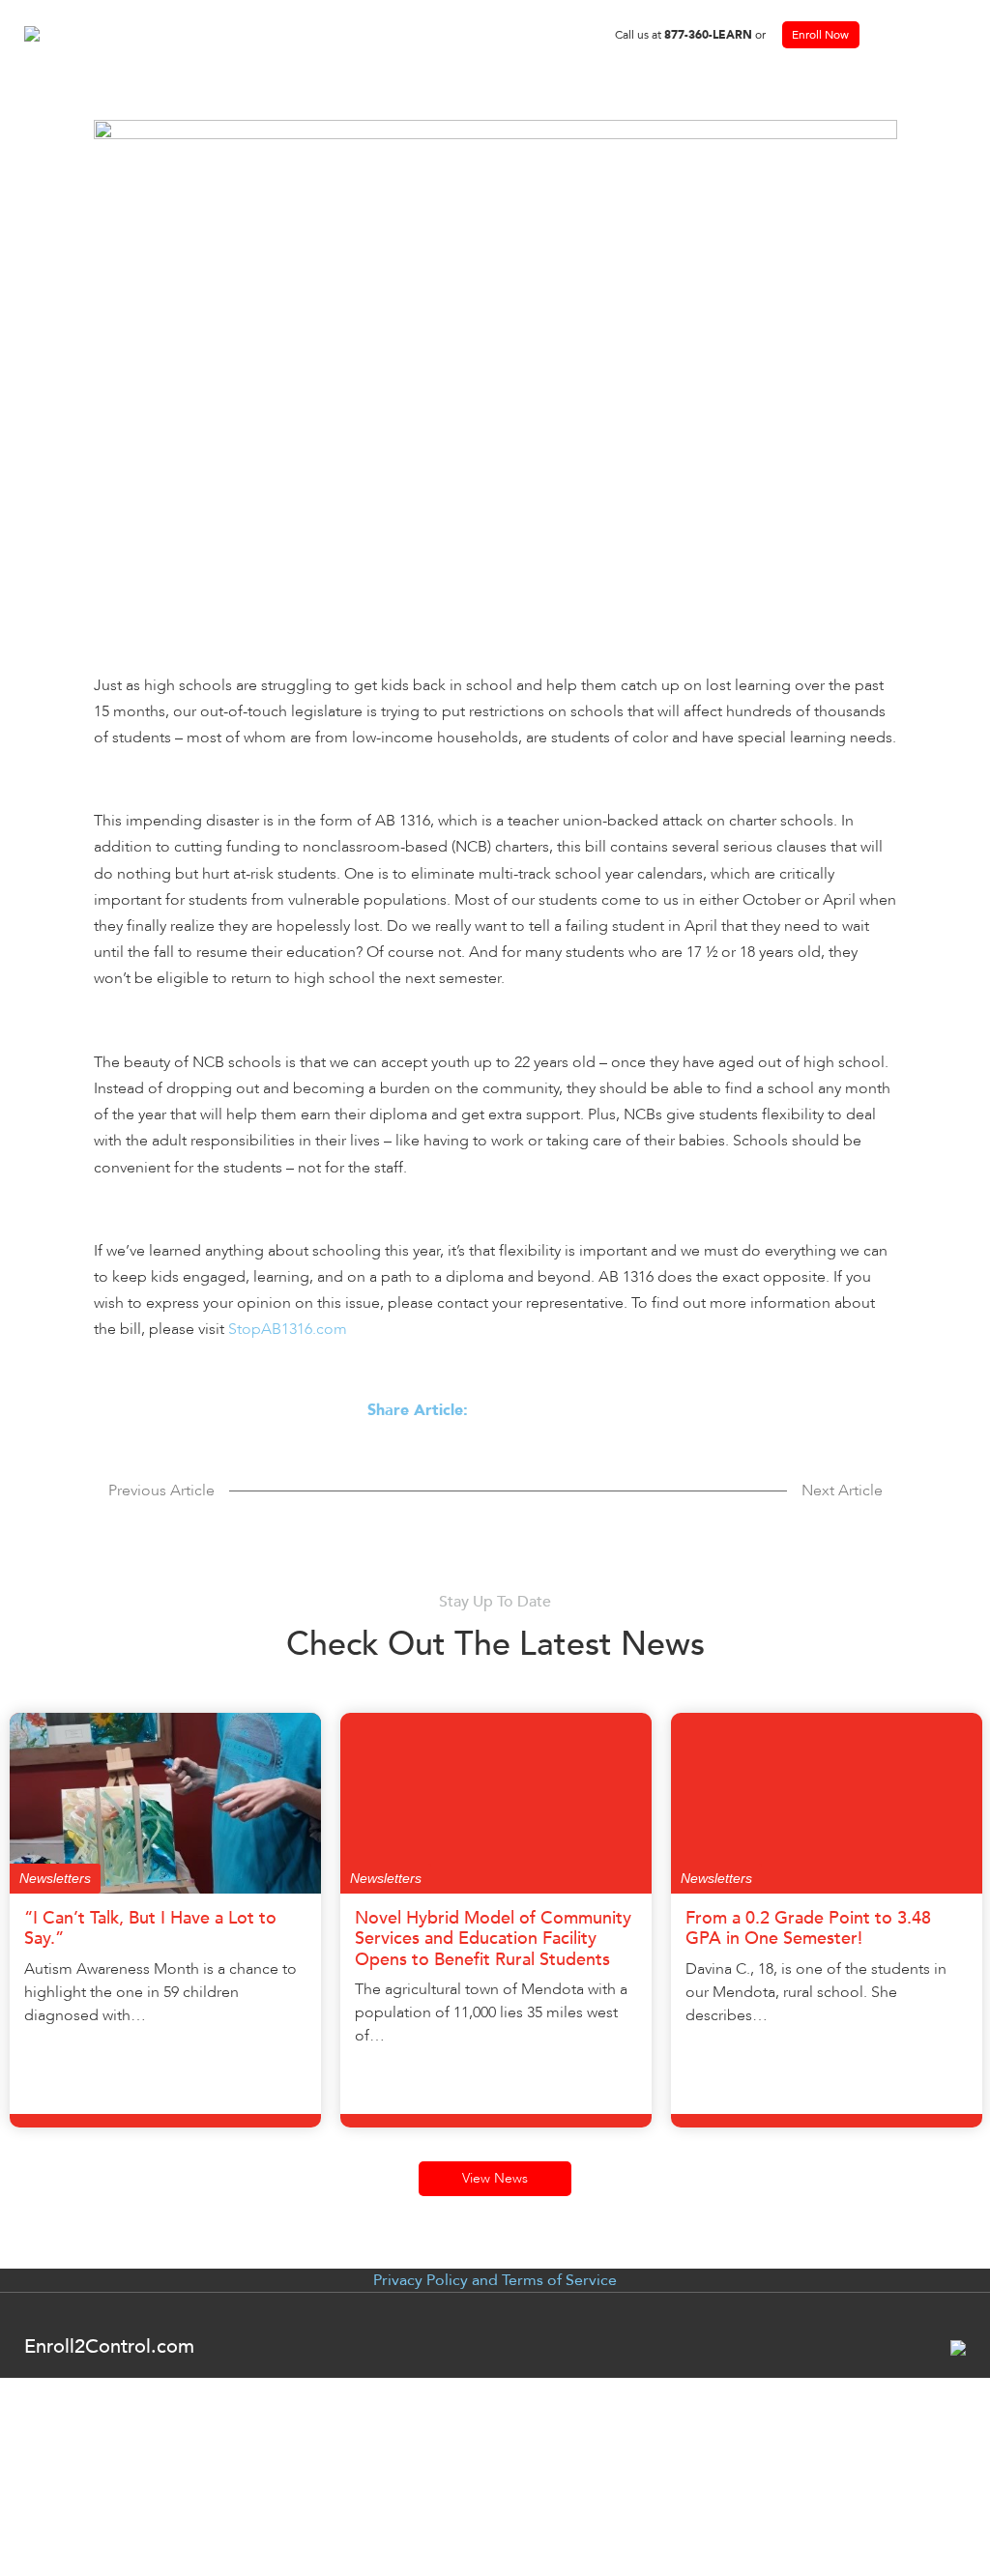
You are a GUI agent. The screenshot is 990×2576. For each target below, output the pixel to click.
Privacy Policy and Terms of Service (495, 2280)
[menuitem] (690, 35)
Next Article (842, 1491)
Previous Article (161, 1491)
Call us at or (690, 35)
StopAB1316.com (288, 1329)
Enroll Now (820, 35)
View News (495, 2178)
